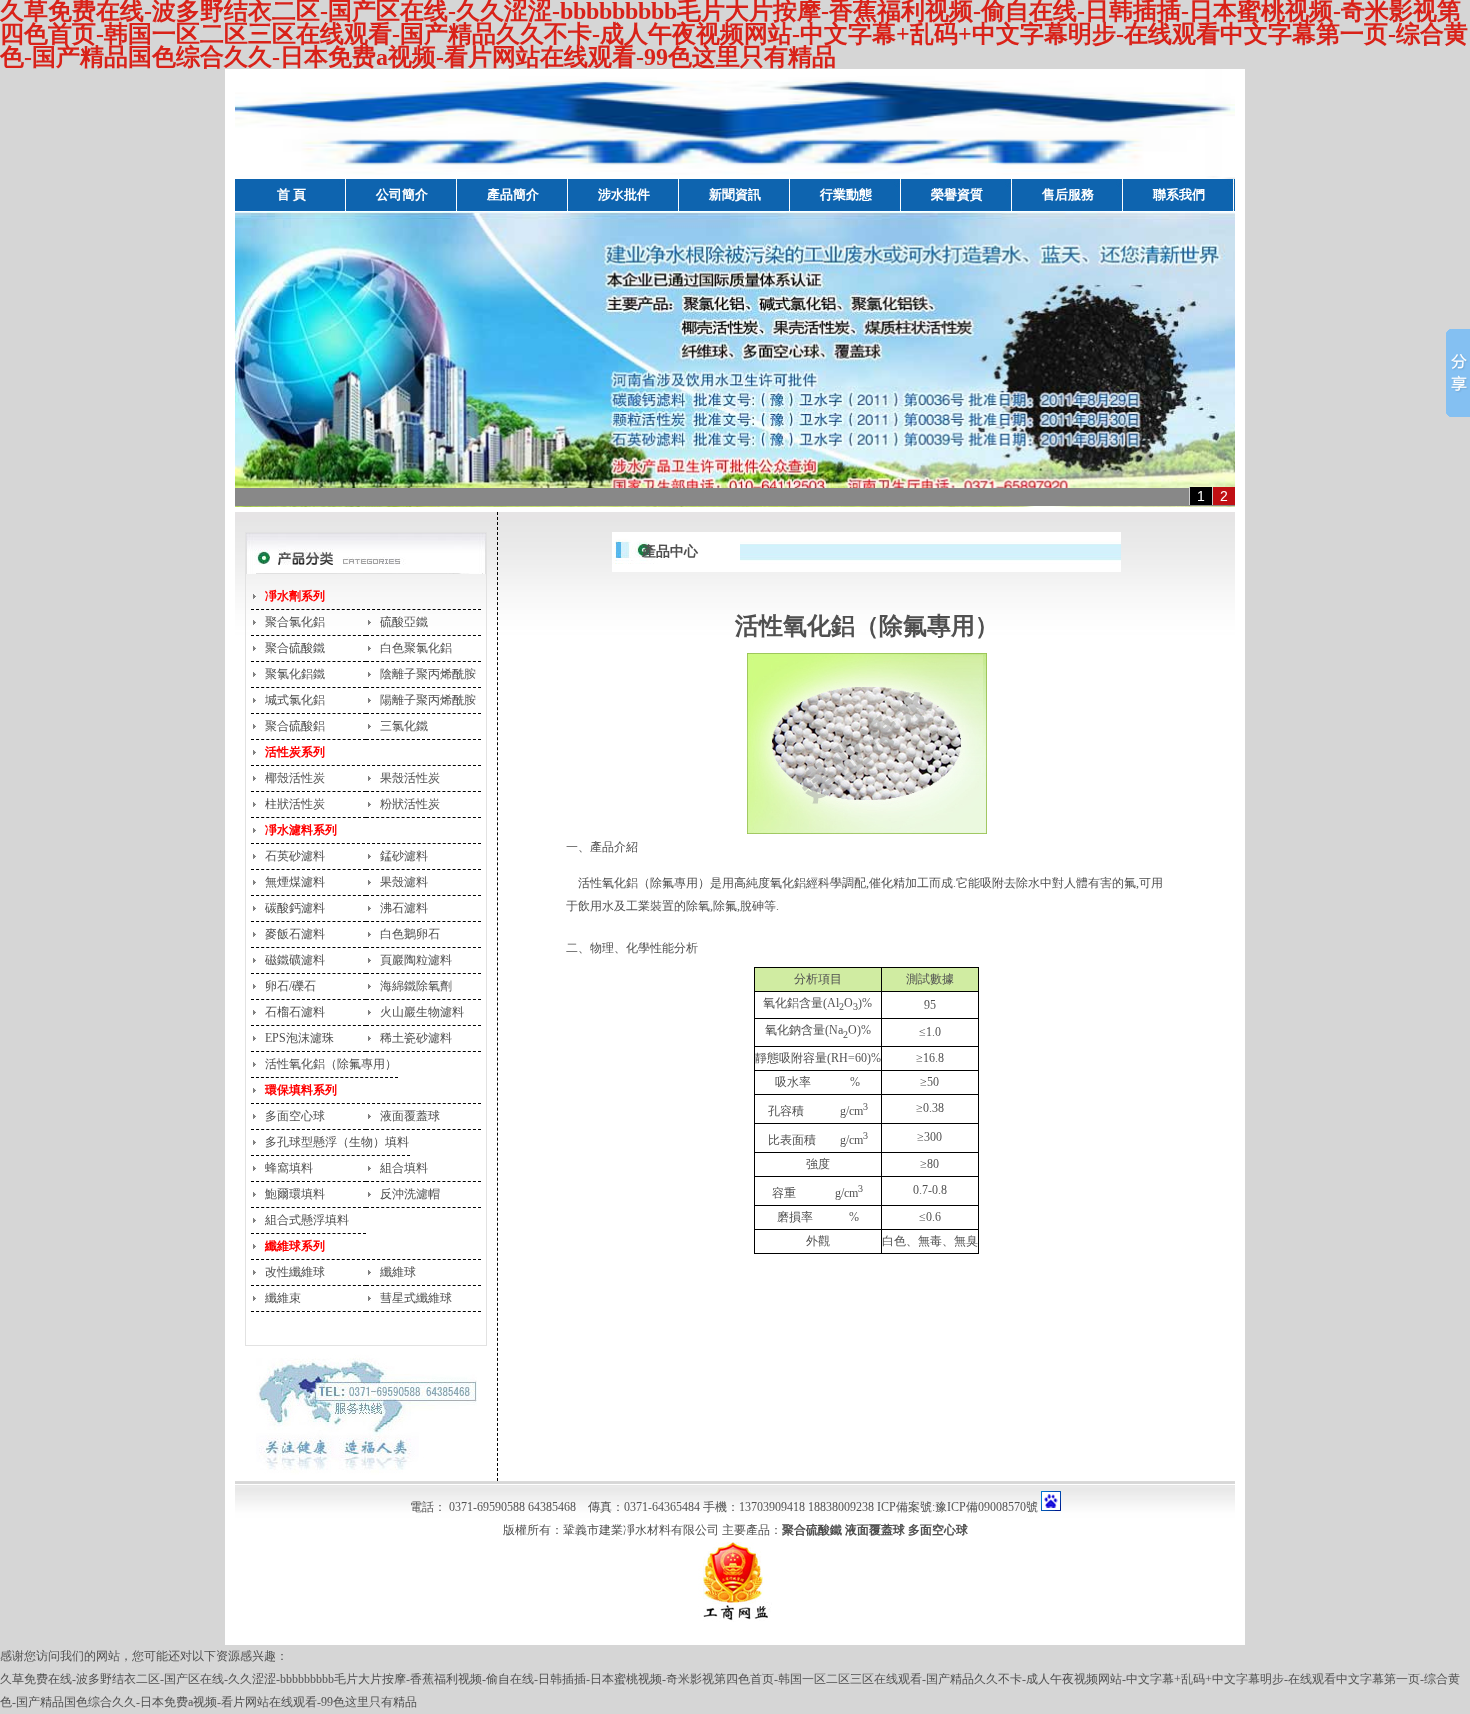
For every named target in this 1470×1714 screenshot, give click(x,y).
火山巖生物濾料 (422, 1012)
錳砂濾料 (404, 856)
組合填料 (404, 1168)
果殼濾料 (404, 882)
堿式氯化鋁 (295, 700)
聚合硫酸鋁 (295, 726)
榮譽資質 (957, 194)
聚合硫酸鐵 (295, 648)
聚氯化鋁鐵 (295, 674)
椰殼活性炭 (295, 778)
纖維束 (283, 1298)
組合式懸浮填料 (307, 1220)
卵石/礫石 (290, 986)
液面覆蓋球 (410, 1116)
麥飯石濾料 (295, 934)
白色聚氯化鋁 (416, 648)
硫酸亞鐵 (404, 622)
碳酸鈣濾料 (295, 908)
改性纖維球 (295, 1272)
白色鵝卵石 (410, 934)
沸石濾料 (404, 908)
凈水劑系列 (295, 596)
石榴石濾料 (295, 1012)
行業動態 (846, 194)
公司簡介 (402, 194)
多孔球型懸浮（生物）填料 (337, 1142)
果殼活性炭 (410, 778)
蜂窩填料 (289, 1168)
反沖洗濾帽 (410, 1194)
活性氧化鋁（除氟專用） (331, 1064)
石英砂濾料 (295, 856)
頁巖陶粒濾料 (416, 960)
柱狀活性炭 (295, 804)
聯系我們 (1179, 194)
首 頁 (291, 194)
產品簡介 (513, 194)
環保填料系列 (301, 1090)
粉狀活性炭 (410, 804)
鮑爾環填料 (295, 1194)
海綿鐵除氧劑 (416, 986)
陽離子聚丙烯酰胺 (428, 700)
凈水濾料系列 (301, 830)
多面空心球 (295, 1116)
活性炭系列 (295, 752)
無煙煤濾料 (295, 882)
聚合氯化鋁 (295, 622)
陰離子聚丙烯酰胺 (428, 674)
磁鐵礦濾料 (295, 960)
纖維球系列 (295, 1246)
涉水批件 (624, 194)
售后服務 (1068, 194)
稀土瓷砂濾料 (416, 1038)
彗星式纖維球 (416, 1298)
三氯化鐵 (404, 726)
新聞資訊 (735, 194)
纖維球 (398, 1272)
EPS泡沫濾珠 (299, 1038)
